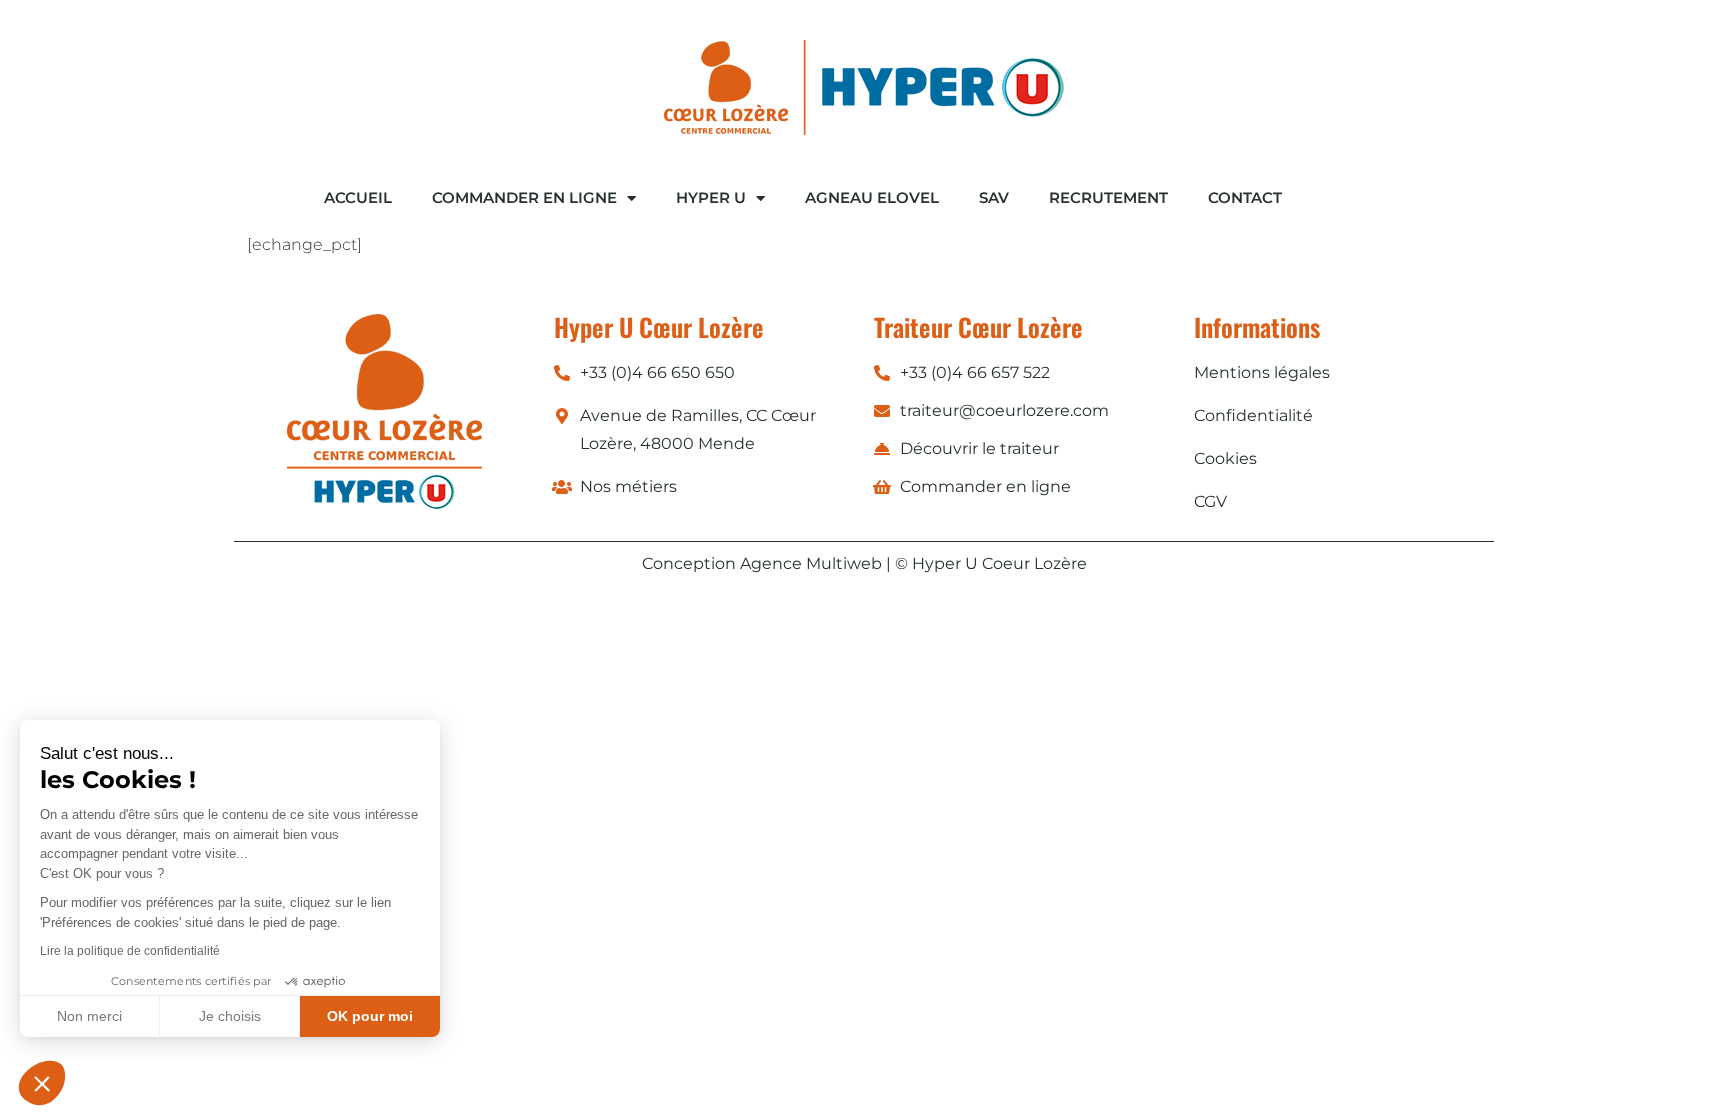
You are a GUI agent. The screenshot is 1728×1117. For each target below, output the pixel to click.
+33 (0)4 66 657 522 (975, 372)
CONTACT (1245, 197)
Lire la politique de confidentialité (130, 951)
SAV (994, 197)
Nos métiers (628, 486)
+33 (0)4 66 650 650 (657, 372)
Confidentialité (1253, 415)
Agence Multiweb (811, 563)
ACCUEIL (358, 197)
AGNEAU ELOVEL (872, 197)
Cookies (1225, 458)
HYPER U (711, 197)
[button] (42, 1083)
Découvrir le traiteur (979, 448)
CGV (1210, 501)
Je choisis (230, 1016)
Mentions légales (1262, 372)
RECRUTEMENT (1108, 197)
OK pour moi (370, 1016)
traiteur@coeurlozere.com (1004, 410)
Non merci (89, 1016)
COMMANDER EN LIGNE (524, 197)
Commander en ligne (985, 486)
